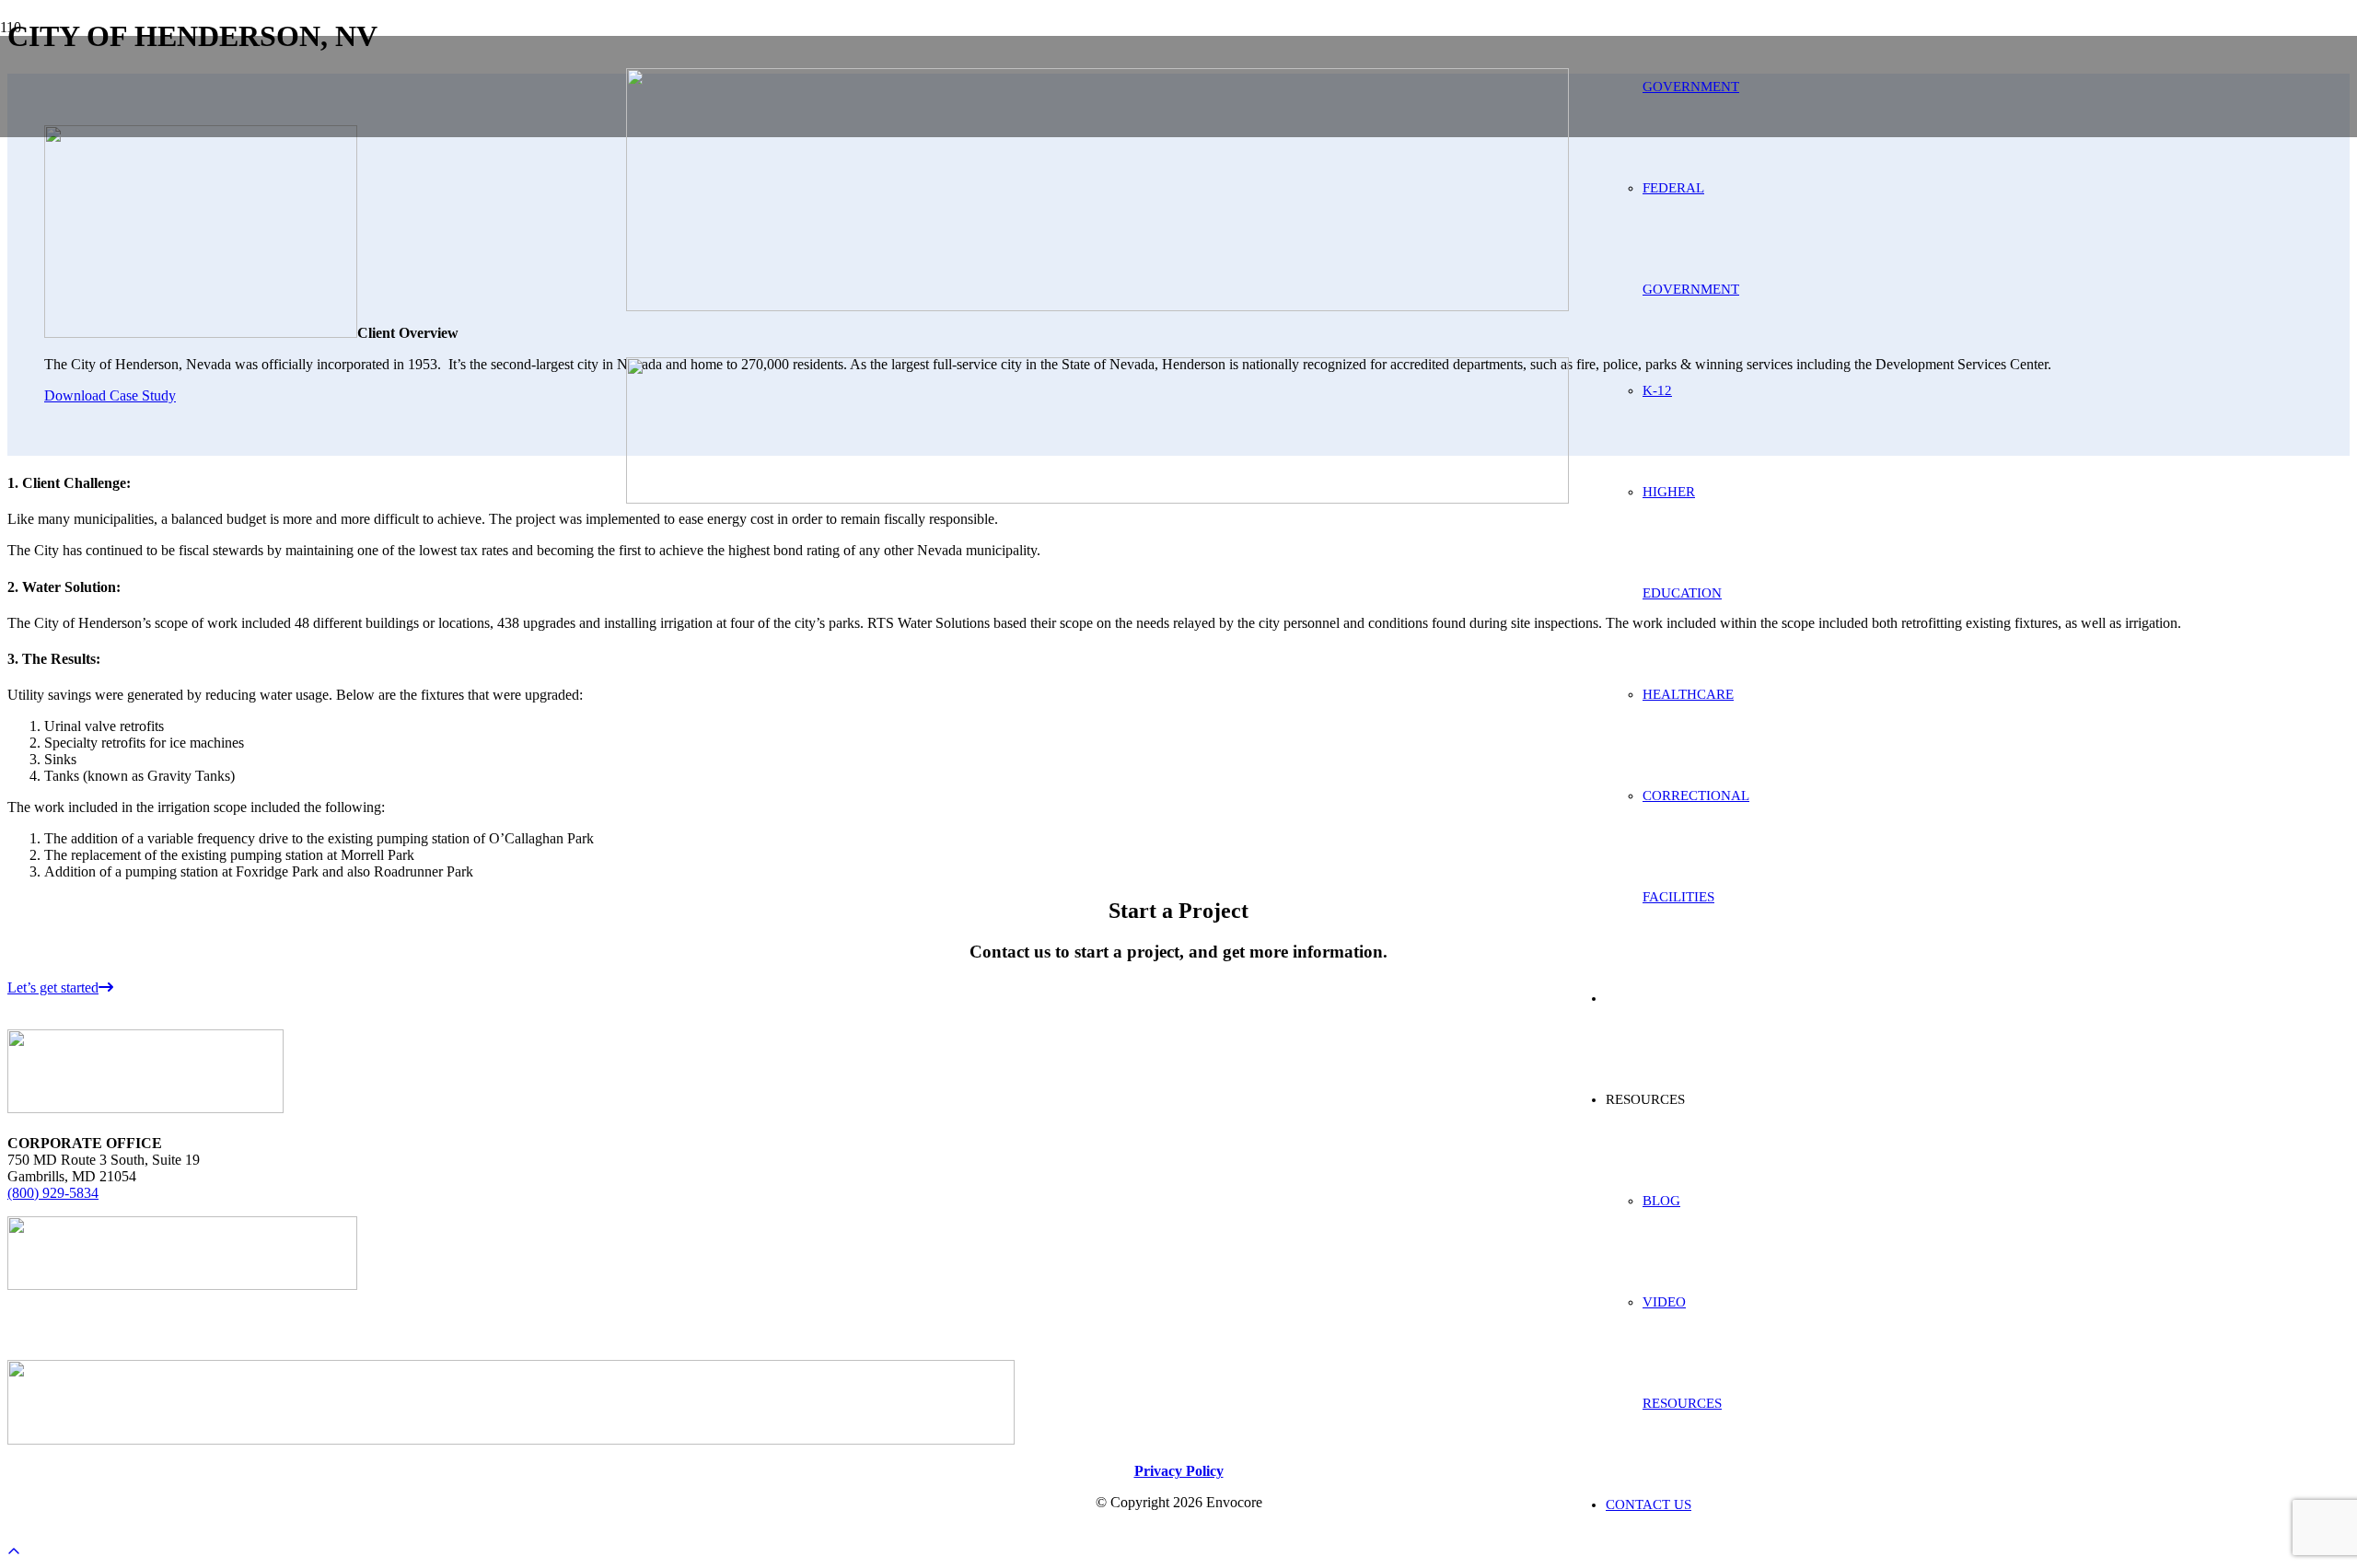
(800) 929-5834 (53, 1193)
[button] (14, 1552)
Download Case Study (110, 395)
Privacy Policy (1179, 1471)
